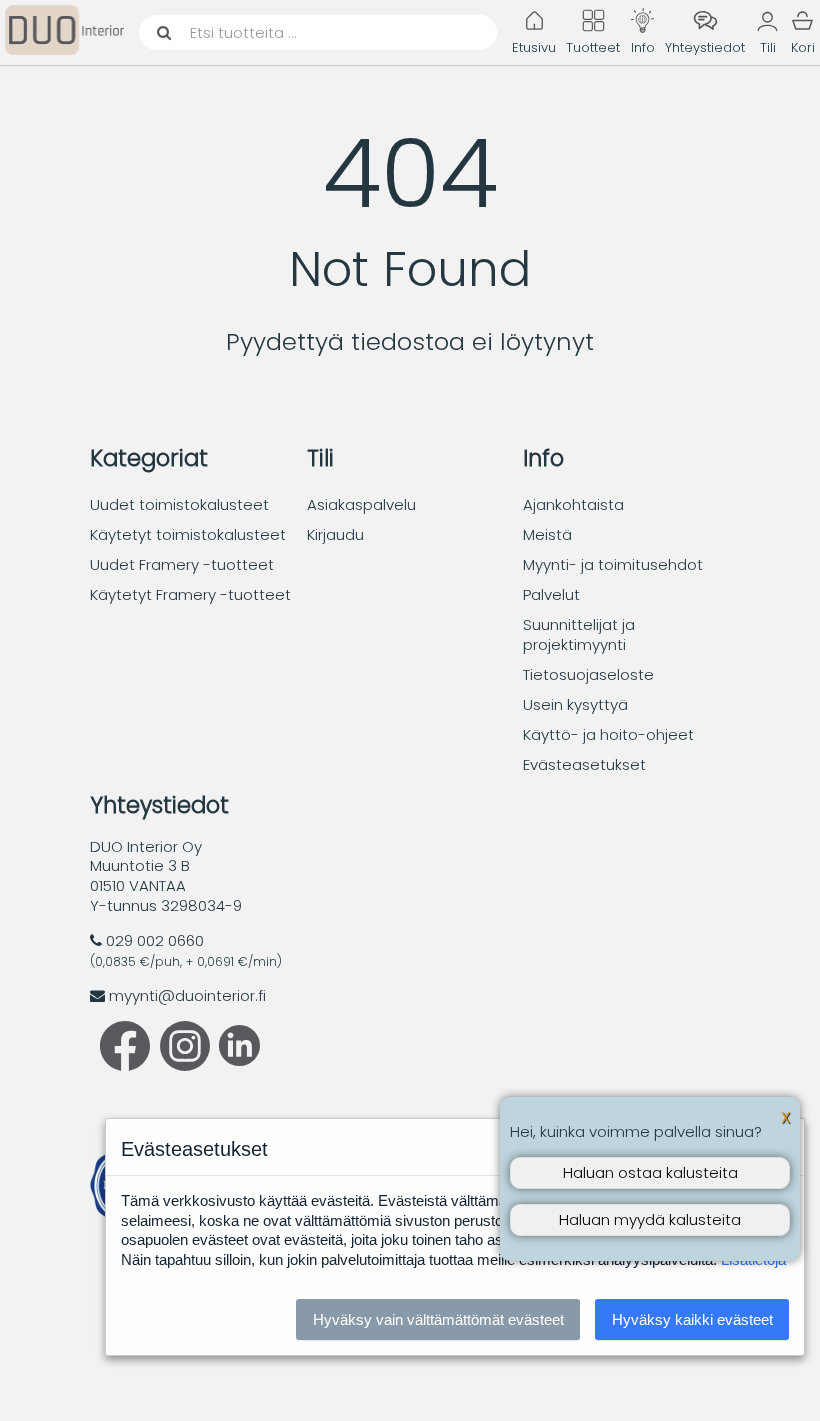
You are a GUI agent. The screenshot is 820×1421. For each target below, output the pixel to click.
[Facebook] (125, 1065)
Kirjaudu (335, 534)
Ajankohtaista (573, 504)
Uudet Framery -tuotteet (182, 564)
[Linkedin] (235, 1060)
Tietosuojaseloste (588, 674)
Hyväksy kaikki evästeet (692, 1319)
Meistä (547, 534)
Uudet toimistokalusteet (179, 504)
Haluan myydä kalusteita (650, 1219)
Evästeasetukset (584, 764)
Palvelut (551, 594)
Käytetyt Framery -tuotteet (190, 594)
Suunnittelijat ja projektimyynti (579, 634)
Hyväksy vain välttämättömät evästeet (438, 1319)
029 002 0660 (155, 940)
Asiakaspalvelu (361, 504)
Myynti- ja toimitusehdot (613, 564)
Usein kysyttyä (575, 704)
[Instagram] (185, 1065)
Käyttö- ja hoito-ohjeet (608, 734)
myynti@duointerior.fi (187, 995)
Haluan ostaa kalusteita (650, 1172)
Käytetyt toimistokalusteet (188, 534)
